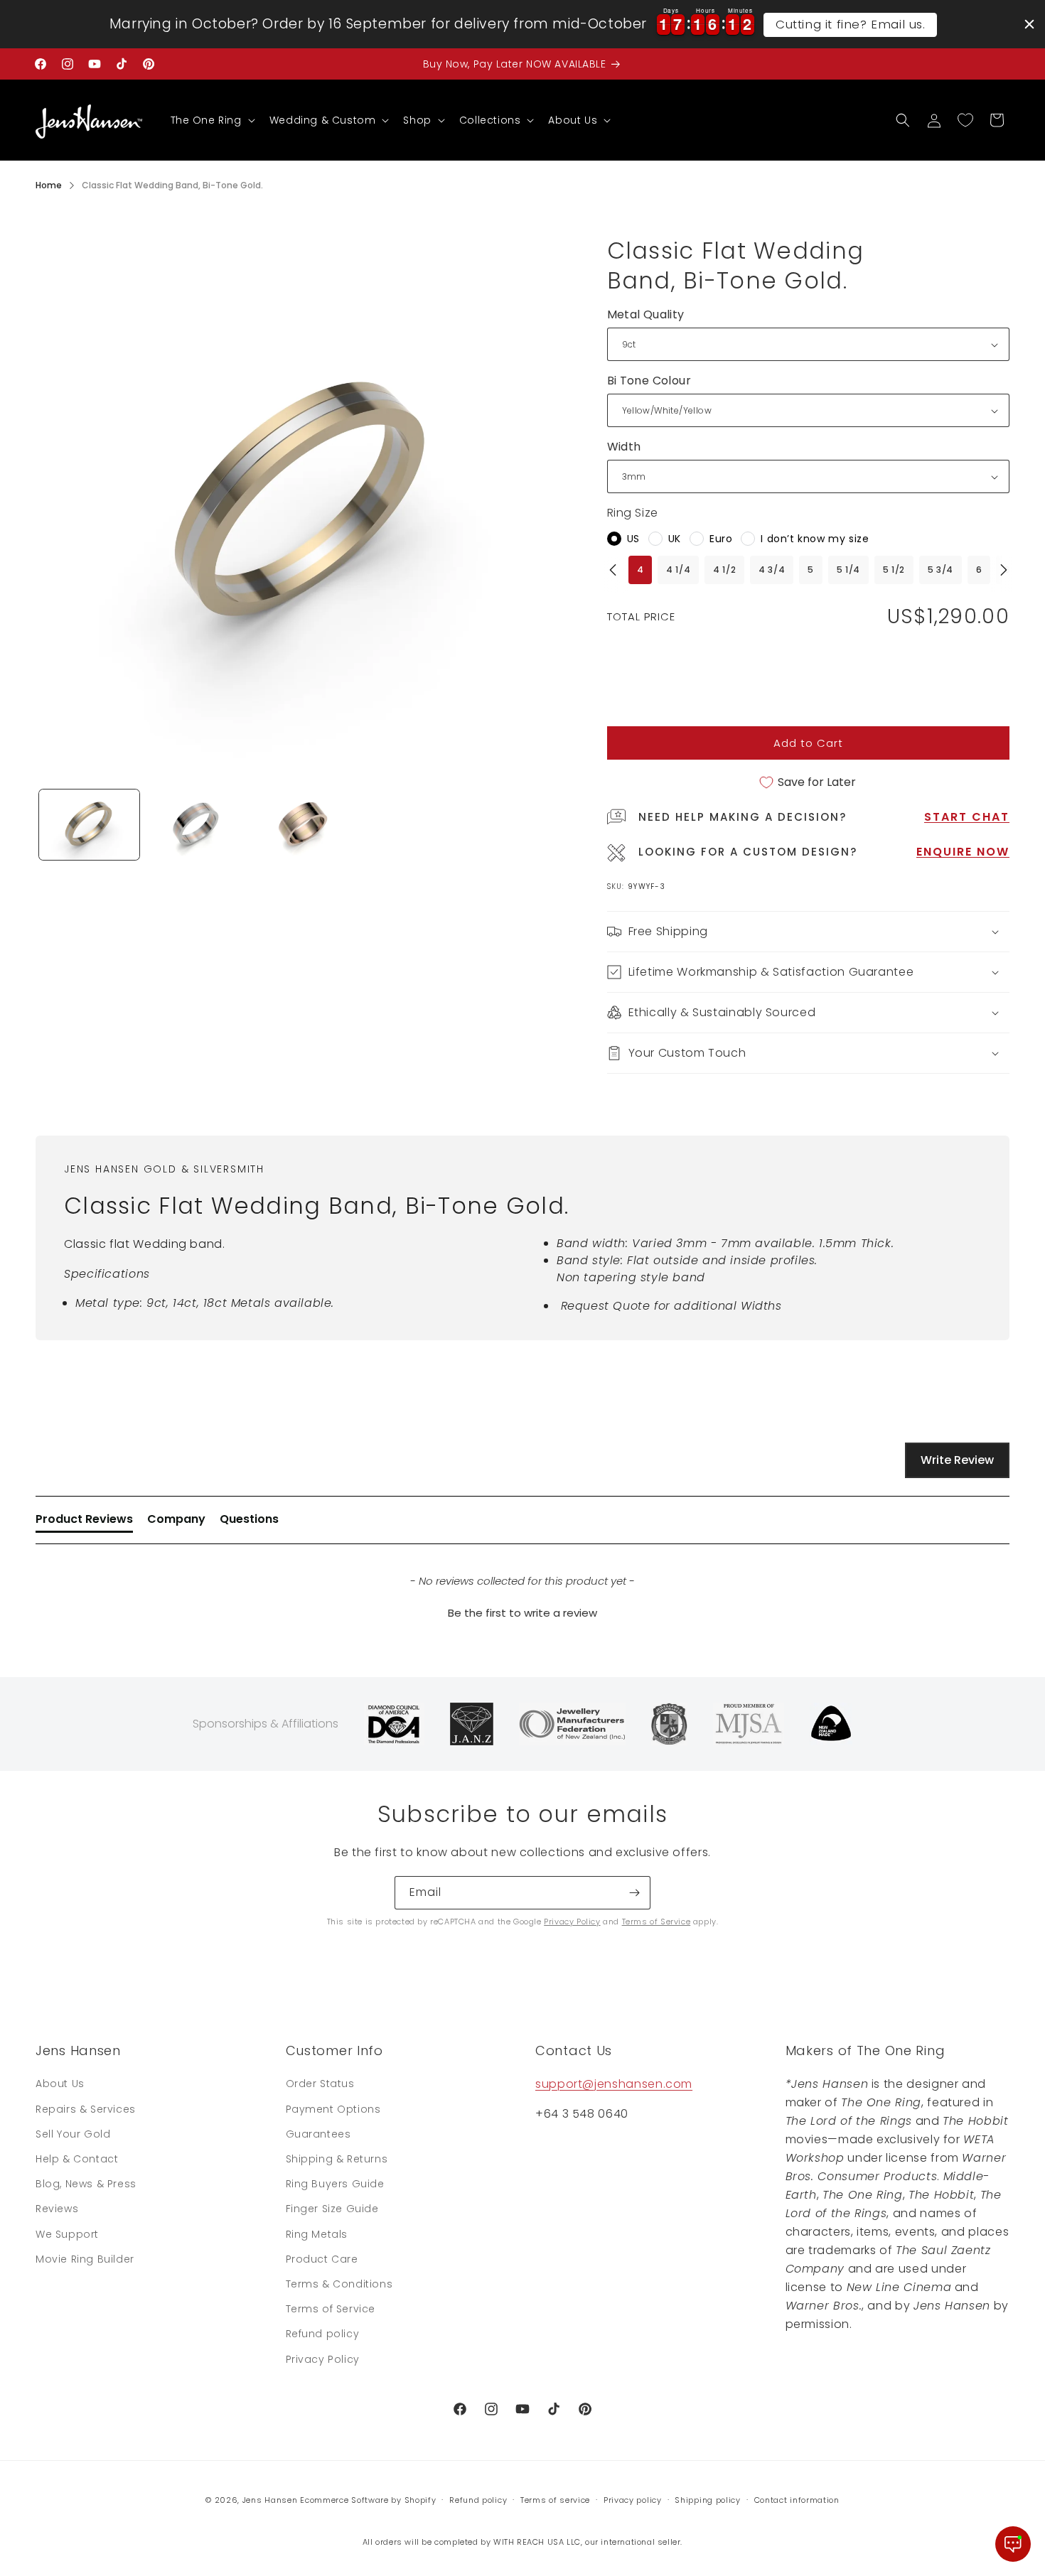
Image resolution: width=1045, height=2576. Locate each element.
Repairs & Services (86, 2109)
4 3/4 (772, 570)
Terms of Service (657, 1922)
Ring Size (633, 513)
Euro (721, 539)
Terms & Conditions (339, 2284)
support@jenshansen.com (614, 2084)
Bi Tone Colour (649, 381)
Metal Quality (646, 314)
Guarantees (318, 2134)
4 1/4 (678, 570)
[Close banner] (1029, 24)
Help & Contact (77, 2159)
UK (675, 539)
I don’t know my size (815, 539)
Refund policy (323, 2334)
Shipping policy (708, 2500)
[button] (211, 120)
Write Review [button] (957, 1460)
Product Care (322, 2259)
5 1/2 (894, 570)
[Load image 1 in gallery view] (89, 825)
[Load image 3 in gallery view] (303, 825)
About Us (60, 2084)
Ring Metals (317, 2234)
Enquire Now (963, 852)
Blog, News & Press (86, 2184)
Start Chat (967, 817)
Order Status (320, 2084)
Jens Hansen (270, 2500)
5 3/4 (940, 570)
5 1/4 (848, 570)
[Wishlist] (965, 120)
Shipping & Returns (337, 2159)
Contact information (797, 2500)
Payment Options (333, 2109)
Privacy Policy (572, 1922)
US (633, 539)
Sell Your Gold (73, 2134)
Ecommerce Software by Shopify (368, 2500)
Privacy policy (633, 2500)
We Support (67, 2234)
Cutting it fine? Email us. (851, 24)
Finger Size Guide (332, 2209)
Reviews (57, 2209)
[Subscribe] (634, 1893)
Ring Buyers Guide (335, 2184)
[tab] (84, 1522)
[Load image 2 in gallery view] (197, 825)
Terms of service (555, 2500)
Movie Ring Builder (85, 2259)
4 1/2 (724, 570)
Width (624, 447)
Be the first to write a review (522, 1613)
